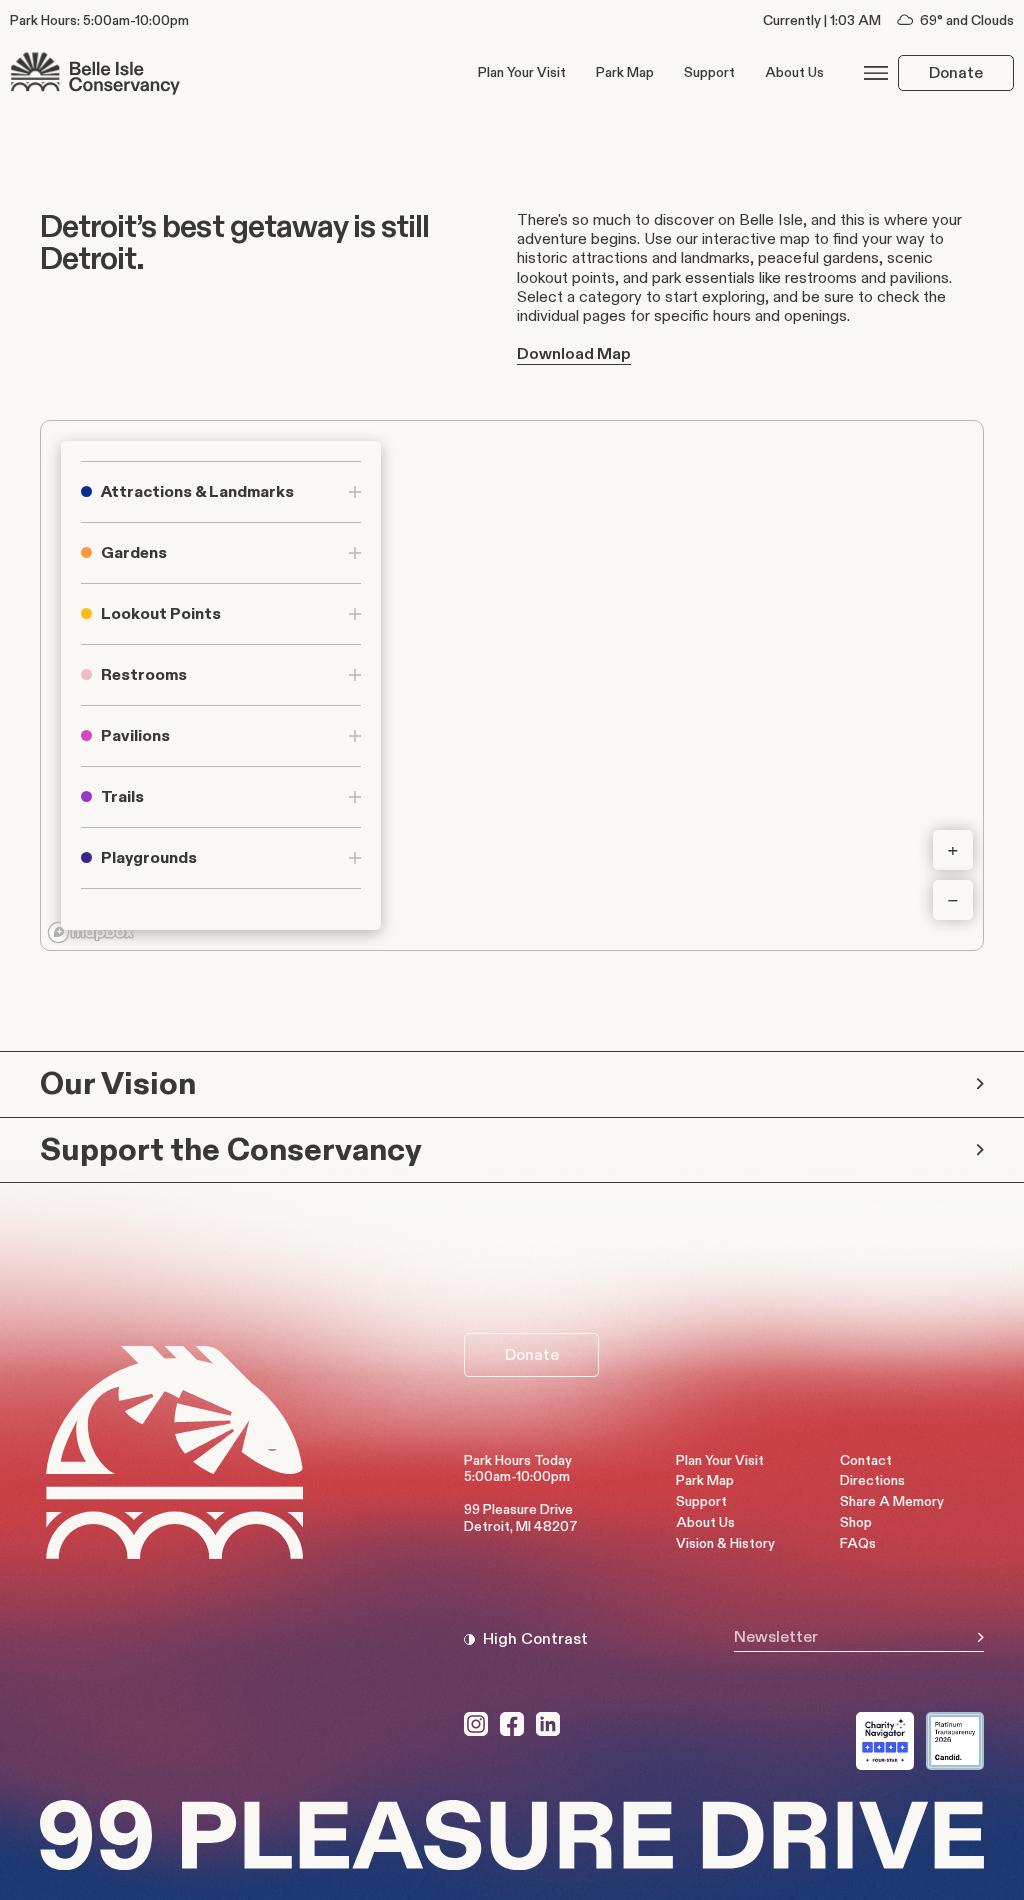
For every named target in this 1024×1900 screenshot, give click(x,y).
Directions (872, 1480)
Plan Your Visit (522, 72)
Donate (956, 72)
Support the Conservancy (231, 1149)
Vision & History (725, 1543)
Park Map (625, 72)
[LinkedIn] (548, 1724)
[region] (512, 685)
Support (709, 72)
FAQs (858, 1543)
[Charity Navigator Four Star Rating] (885, 1741)
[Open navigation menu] (876, 73)
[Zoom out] (953, 900)
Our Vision (118, 1083)
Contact (866, 1460)
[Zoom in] (953, 850)
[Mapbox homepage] (91, 932)
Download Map (574, 354)
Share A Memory (892, 1501)
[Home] (95, 72)
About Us (794, 72)
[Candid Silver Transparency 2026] (955, 1741)
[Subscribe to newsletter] (981, 1637)
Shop (856, 1522)
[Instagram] (476, 1724)
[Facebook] (512, 1724)
